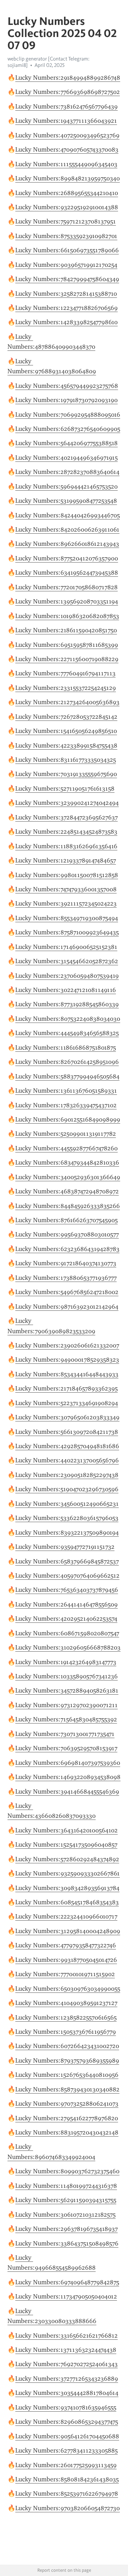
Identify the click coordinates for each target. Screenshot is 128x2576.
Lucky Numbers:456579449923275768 (67, 386)
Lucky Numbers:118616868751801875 (66, 1047)
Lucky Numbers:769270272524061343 (66, 2364)
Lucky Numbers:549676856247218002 (67, 1292)
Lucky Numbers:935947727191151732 (65, 1547)
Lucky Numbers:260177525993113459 (66, 2465)
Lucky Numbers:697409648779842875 (67, 2282)
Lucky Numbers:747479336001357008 (66, 889)
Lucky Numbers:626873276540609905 (68, 429)
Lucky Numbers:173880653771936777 (66, 1278)
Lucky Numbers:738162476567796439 (66, 106)
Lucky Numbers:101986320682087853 (67, 616)
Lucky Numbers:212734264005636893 (67, 702)
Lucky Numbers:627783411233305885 (66, 2450)
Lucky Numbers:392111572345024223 (66, 903)
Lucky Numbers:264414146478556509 (66, 1604)
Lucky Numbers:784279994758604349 (67, 279)
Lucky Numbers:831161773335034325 (66, 760)
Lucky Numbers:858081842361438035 (67, 2479)
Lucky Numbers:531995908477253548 (66, 501)
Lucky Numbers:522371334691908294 (67, 1403)
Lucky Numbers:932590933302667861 (68, 1873)
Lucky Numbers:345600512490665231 (67, 1504)
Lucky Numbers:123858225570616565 (66, 2017)
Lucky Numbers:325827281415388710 (66, 294)
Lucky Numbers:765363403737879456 (67, 1590)
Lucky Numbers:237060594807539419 (67, 976)
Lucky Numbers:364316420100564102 (66, 1830)
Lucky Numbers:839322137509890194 (67, 1532)
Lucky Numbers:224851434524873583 (66, 832)
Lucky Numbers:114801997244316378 (66, 2186)
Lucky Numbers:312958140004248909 (68, 1931)
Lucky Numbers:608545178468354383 (67, 1902)
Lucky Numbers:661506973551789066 (67, 250)
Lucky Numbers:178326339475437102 (66, 1105)
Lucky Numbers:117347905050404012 (66, 2296)
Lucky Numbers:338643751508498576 (67, 2243)
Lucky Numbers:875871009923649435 (67, 932)
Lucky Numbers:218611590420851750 (66, 630)
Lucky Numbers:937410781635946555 (66, 2407)
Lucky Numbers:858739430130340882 (67, 2089)
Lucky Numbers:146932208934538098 (68, 1777)
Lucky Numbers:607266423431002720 (67, 2046)
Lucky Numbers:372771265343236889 (67, 2379)
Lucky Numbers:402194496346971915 (66, 458)
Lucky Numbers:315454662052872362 (67, 961)
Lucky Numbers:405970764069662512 (67, 1575)
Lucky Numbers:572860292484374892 (67, 1859)
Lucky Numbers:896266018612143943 (67, 544)
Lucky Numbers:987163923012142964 (67, 1307)
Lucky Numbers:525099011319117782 (66, 1134)
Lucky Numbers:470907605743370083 (67, 149)
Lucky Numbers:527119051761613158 (65, 788)
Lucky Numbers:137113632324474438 (66, 2350)
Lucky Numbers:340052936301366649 (68, 1177)
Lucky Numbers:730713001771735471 (65, 1734)
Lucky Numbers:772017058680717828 (66, 587)
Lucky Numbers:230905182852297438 (67, 1475)
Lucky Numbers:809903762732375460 (67, 2171)
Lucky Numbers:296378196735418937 (66, 2229)
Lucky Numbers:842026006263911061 (67, 529)
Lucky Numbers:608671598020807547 (67, 1633)
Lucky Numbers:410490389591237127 (66, 2003)
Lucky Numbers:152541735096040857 (66, 1844)
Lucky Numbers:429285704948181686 (67, 1446)
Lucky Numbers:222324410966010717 (66, 1916)
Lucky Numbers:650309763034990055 (68, 1989)
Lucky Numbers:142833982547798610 (66, 322)
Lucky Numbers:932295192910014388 (67, 207)
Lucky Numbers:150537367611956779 (66, 2032)
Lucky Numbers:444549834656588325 (67, 1033)
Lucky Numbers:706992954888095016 (68, 415)
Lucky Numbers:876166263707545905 (66, 1220)
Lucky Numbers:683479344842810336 (67, 1162)
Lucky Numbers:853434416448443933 (67, 1374)
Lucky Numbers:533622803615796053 (67, 1518)
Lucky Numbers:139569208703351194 (67, 601)
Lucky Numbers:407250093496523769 (67, 135)
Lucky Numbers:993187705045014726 (66, 1960)
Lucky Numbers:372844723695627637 (66, 817)
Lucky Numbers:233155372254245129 (66, 688)
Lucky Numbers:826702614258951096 (67, 1062)
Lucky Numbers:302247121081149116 (66, 990)
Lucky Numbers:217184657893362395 (66, 1388)
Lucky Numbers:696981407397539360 (68, 1763)
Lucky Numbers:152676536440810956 (67, 2075)
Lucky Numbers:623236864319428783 (67, 1249)
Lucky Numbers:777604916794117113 (65, 673)
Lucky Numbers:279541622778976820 (67, 2118)
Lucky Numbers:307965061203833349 (67, 1417)
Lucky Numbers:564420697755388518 (66, 443)
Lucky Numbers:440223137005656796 (67, 1460)
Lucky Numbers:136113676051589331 (66, 1091)
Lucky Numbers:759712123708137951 (66, 221)
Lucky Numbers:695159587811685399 (67, 645)
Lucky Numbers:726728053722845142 (66, 717)
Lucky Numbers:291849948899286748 (68, 78)
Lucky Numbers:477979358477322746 (66, 1945)
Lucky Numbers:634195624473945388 (67, 572)
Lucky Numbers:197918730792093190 (66, 400)
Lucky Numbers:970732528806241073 (67, 2103)
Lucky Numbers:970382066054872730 (68, 2508)
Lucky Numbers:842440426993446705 (68, 515)
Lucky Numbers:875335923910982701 (66, 236)
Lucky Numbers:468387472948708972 (67, 1191)
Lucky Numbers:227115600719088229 (67, 659)
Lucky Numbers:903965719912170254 (66, 265)
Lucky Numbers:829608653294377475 (67, 2422)
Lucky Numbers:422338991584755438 (66, 745)
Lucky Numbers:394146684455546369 (67, 1791)
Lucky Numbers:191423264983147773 (66, 1662)
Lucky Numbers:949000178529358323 (67, 1360)
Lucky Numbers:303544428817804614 (67, 2393)
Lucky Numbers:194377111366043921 (66, 121)
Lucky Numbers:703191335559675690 (66, 774)
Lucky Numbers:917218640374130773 (66, 1263)
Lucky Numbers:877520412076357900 (67, 558)
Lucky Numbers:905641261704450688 (67, 2436)
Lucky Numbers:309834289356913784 (67, 1888)
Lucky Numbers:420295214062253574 (66, 1619)
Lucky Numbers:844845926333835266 (68, 1206)
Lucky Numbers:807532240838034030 (68, 1019)
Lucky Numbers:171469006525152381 (66, 947)
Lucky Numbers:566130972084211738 (67, 1432)
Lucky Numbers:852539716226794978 (67, 2493)
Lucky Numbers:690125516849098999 (68, 1119)
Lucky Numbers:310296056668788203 (68, 1647)
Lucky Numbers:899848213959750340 (68, 178)
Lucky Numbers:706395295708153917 (66, 1748)
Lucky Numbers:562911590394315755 (66, 2200)
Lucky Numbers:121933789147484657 (66, 860)
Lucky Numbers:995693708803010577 (67, 1234)
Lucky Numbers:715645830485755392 (66, 1719)
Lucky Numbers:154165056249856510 (66, 731)
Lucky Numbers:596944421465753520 (66, 486)
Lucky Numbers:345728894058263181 (67, 1690)
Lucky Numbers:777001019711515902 (65, 1974)
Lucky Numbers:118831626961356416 (66, 846)
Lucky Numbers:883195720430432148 (67, 2132)
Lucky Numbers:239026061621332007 (67, 1345)
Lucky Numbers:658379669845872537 (67, 1561)
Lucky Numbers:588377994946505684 (67, 1076)
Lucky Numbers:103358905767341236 (66, 1676)
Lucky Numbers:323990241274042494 (67, 803)
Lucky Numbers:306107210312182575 (65, 2215)
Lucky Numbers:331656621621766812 (66, 2335)
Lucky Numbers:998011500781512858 (67, 875)
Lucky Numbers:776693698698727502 (68, 92)
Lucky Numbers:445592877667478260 (66, 1148)
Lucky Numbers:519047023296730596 (67, 1489)
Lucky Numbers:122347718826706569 (66, 308)
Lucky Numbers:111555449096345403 (66, 164)
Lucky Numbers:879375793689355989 (67, 2060)
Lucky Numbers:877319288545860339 (67, 1004)
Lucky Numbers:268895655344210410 (67, 193)
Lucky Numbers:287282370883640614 (67, 472)
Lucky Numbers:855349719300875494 (67, 918)
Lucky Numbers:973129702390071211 (66, 1705)
